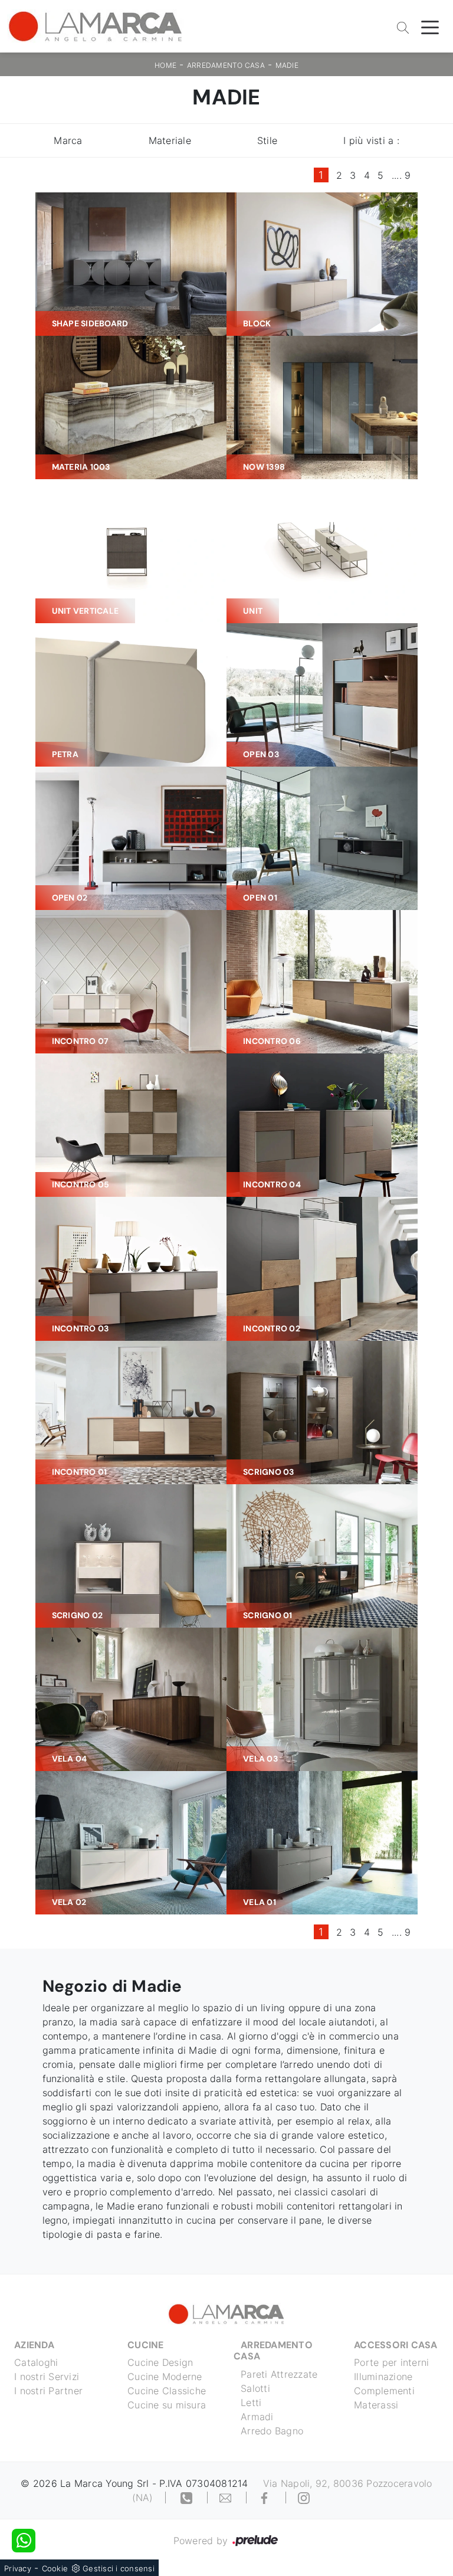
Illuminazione (383, 2377)
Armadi (257, 2417)
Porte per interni (391, 2362)
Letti (251, 2402)
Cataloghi (36, 2362)
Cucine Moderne (165, 2377)
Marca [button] (68, 140)
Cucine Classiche (167, 2391)
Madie (287, 65)
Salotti (255, 2388)
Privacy (18, 2568)
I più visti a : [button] (371, 140)
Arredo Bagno (272, 2431)
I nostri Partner (48, 2391)
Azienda (34, 2345)
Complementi (384, 2391)
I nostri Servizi (47, 2377)
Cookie (55, 2568)
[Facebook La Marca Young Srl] (266, 2498)
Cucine (146, 2345)
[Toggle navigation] (430, 27)
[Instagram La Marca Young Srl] (304, 2498)
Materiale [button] (170, 140)
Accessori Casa (396, 2345)
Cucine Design (160, 2362)
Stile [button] (267, 140)
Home (165, 65)
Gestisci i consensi (119, 2568)
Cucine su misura (167, 2405)
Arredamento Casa (226, 65)
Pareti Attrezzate (279, 2374)
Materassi (376, 2405)
